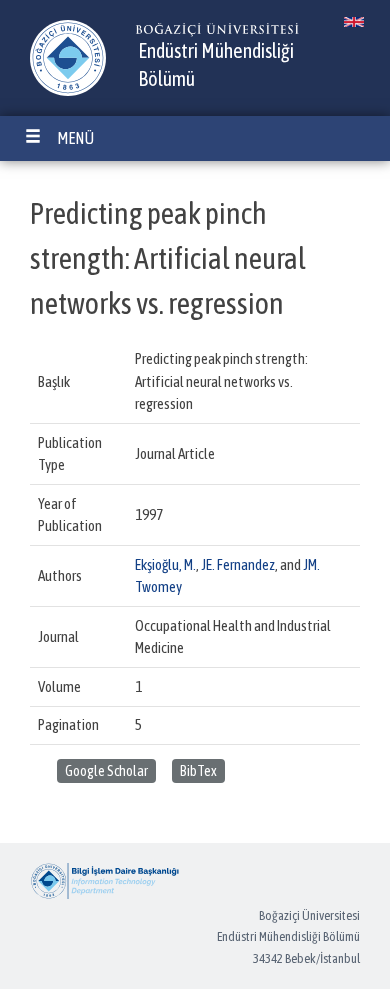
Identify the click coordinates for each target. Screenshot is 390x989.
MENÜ (75, 138)
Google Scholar (106, 771)
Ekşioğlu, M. (165, 564)
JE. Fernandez (238, 564)
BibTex (198, 771)
